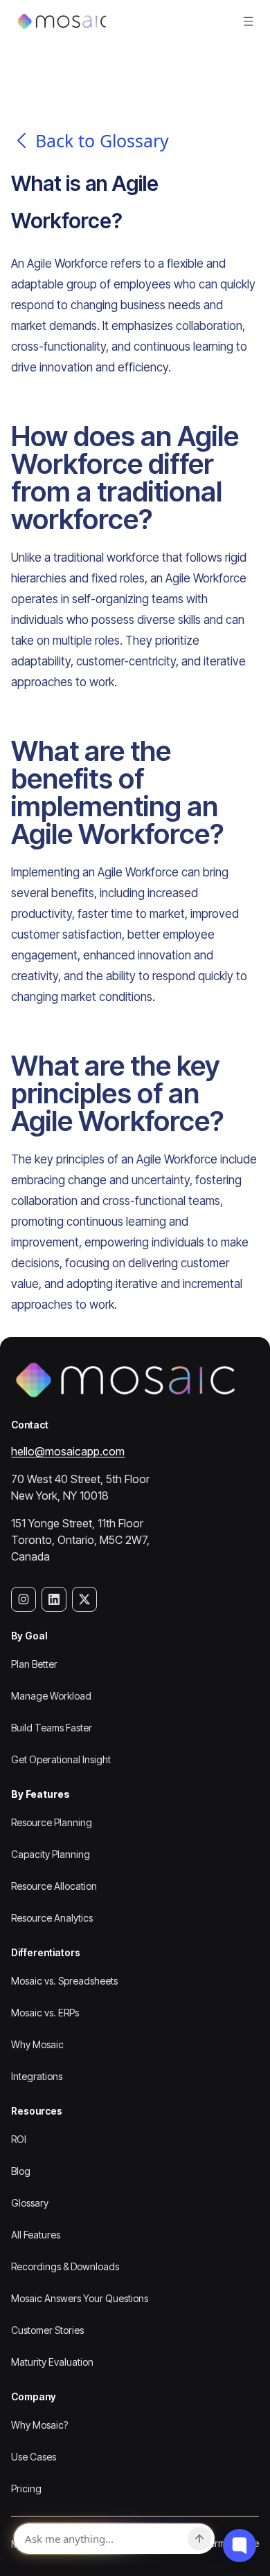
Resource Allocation (54, 1886)
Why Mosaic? (39, 2425)
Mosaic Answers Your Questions (80, 2298)
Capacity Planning (51, 1854)
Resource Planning (52, 1822)
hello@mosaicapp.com (68, 1451)
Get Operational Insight (61, 1759)
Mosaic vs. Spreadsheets (64, 1981)
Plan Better (34, 1664)
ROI (19, 2139)
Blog (21, 2171)
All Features (36, 2235)
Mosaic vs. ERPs (45, 2013)
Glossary (30, 2203)
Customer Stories (47, 2330)
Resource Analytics (52, 1918)
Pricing (26, 2488)
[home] (59, 21)
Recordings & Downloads (65, 2266)
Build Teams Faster (52, 1728)
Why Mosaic (37, 2044)
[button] (249, 21)
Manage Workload (51, 1696)
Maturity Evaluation (52, 2362)
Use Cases (34, 2457)
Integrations (37, 2076)
